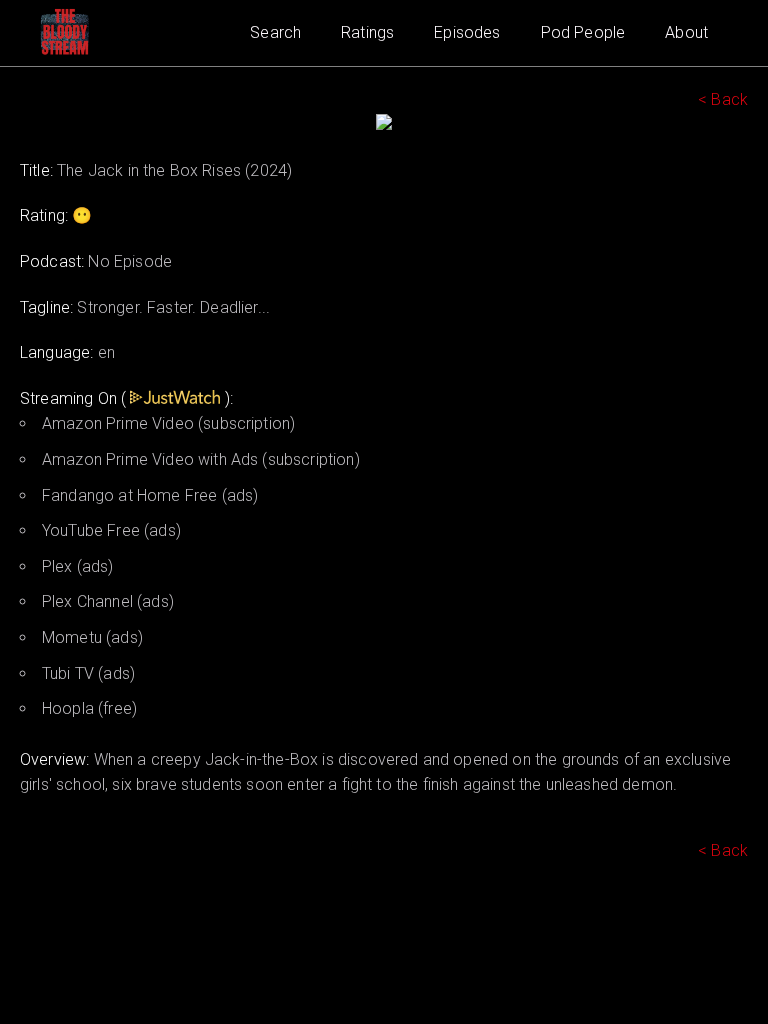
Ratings (367, 32)
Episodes (467, 32)
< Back (723, 99)
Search (275, 32)
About (686, 32)
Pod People (583, 32)
